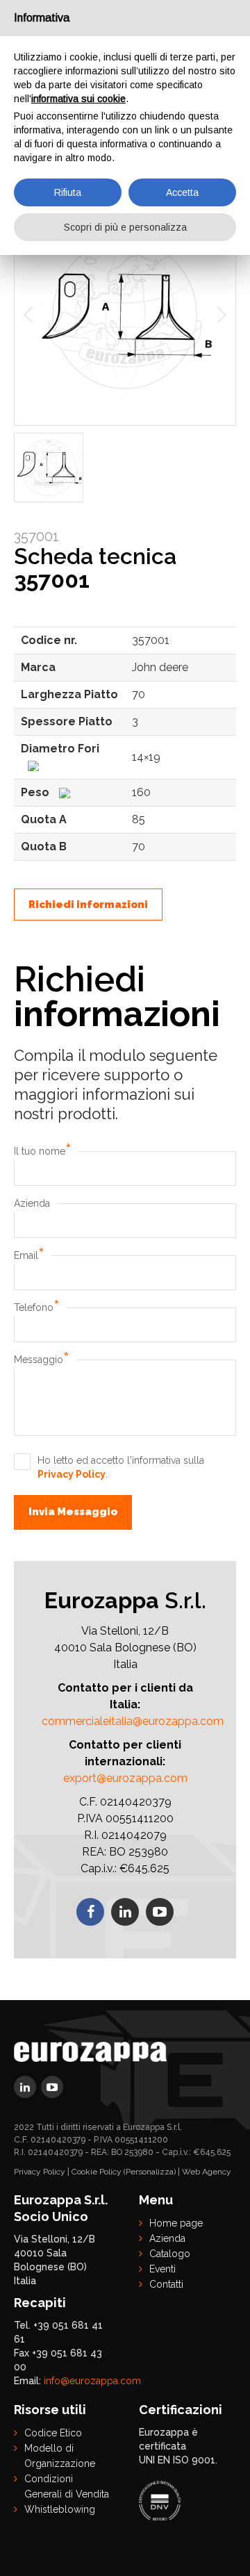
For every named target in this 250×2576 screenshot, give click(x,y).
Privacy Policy (72, 1474)
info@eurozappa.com (92, 2381)
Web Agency (207, 2172)
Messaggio (42, 1360)
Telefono (37, 1307)
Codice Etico (53, 2433)
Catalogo (170, 2254)
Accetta (182, 192)
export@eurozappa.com (125, 1778)
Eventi (162, 2269)
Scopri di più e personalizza (125, 227)
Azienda (32, 1203)
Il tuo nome (43, 1151)
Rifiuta (68, 192)
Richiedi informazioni (88, 905)
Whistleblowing (60, 2509)
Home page (176, 2223)
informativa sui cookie (78, 99)
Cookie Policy (97, 2172)
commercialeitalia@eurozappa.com (133, 1721)
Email (29, 1255)
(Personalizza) (150, 2172)
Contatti (166, 2284)
